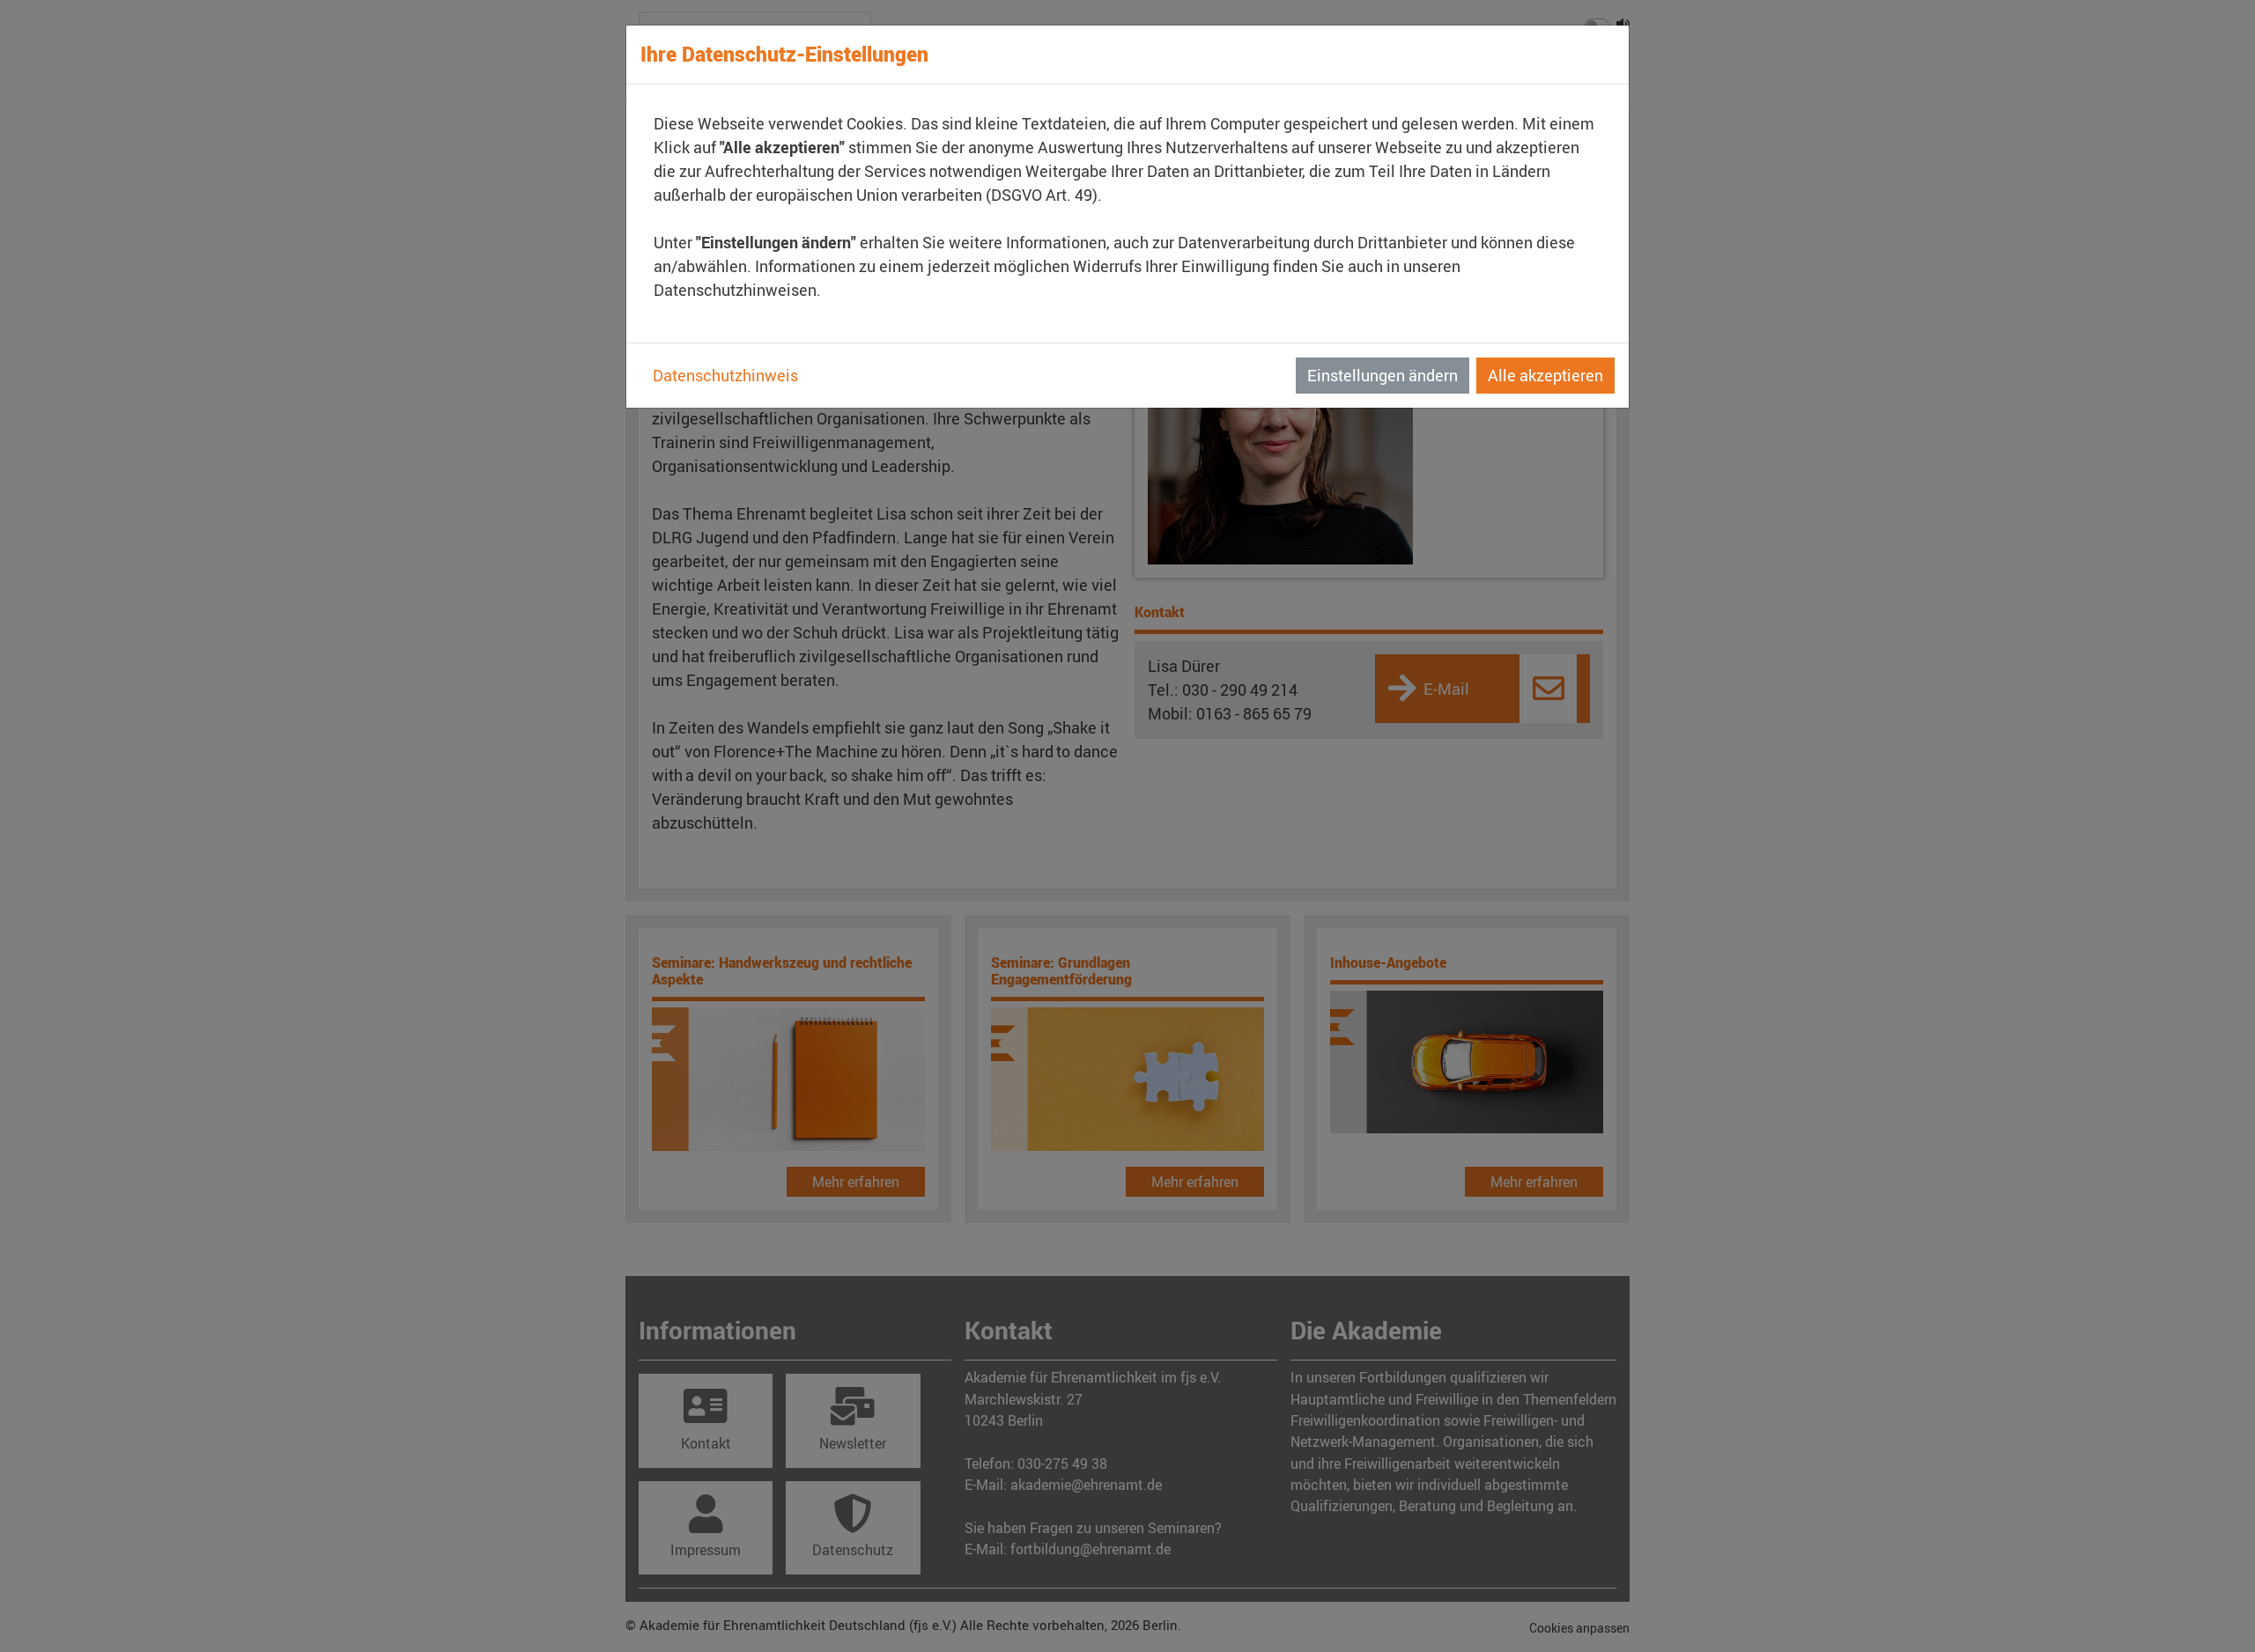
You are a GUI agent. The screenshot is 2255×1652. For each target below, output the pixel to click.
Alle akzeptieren (1545, 375)
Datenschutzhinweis (725, 375)
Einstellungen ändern (1383, 375)
